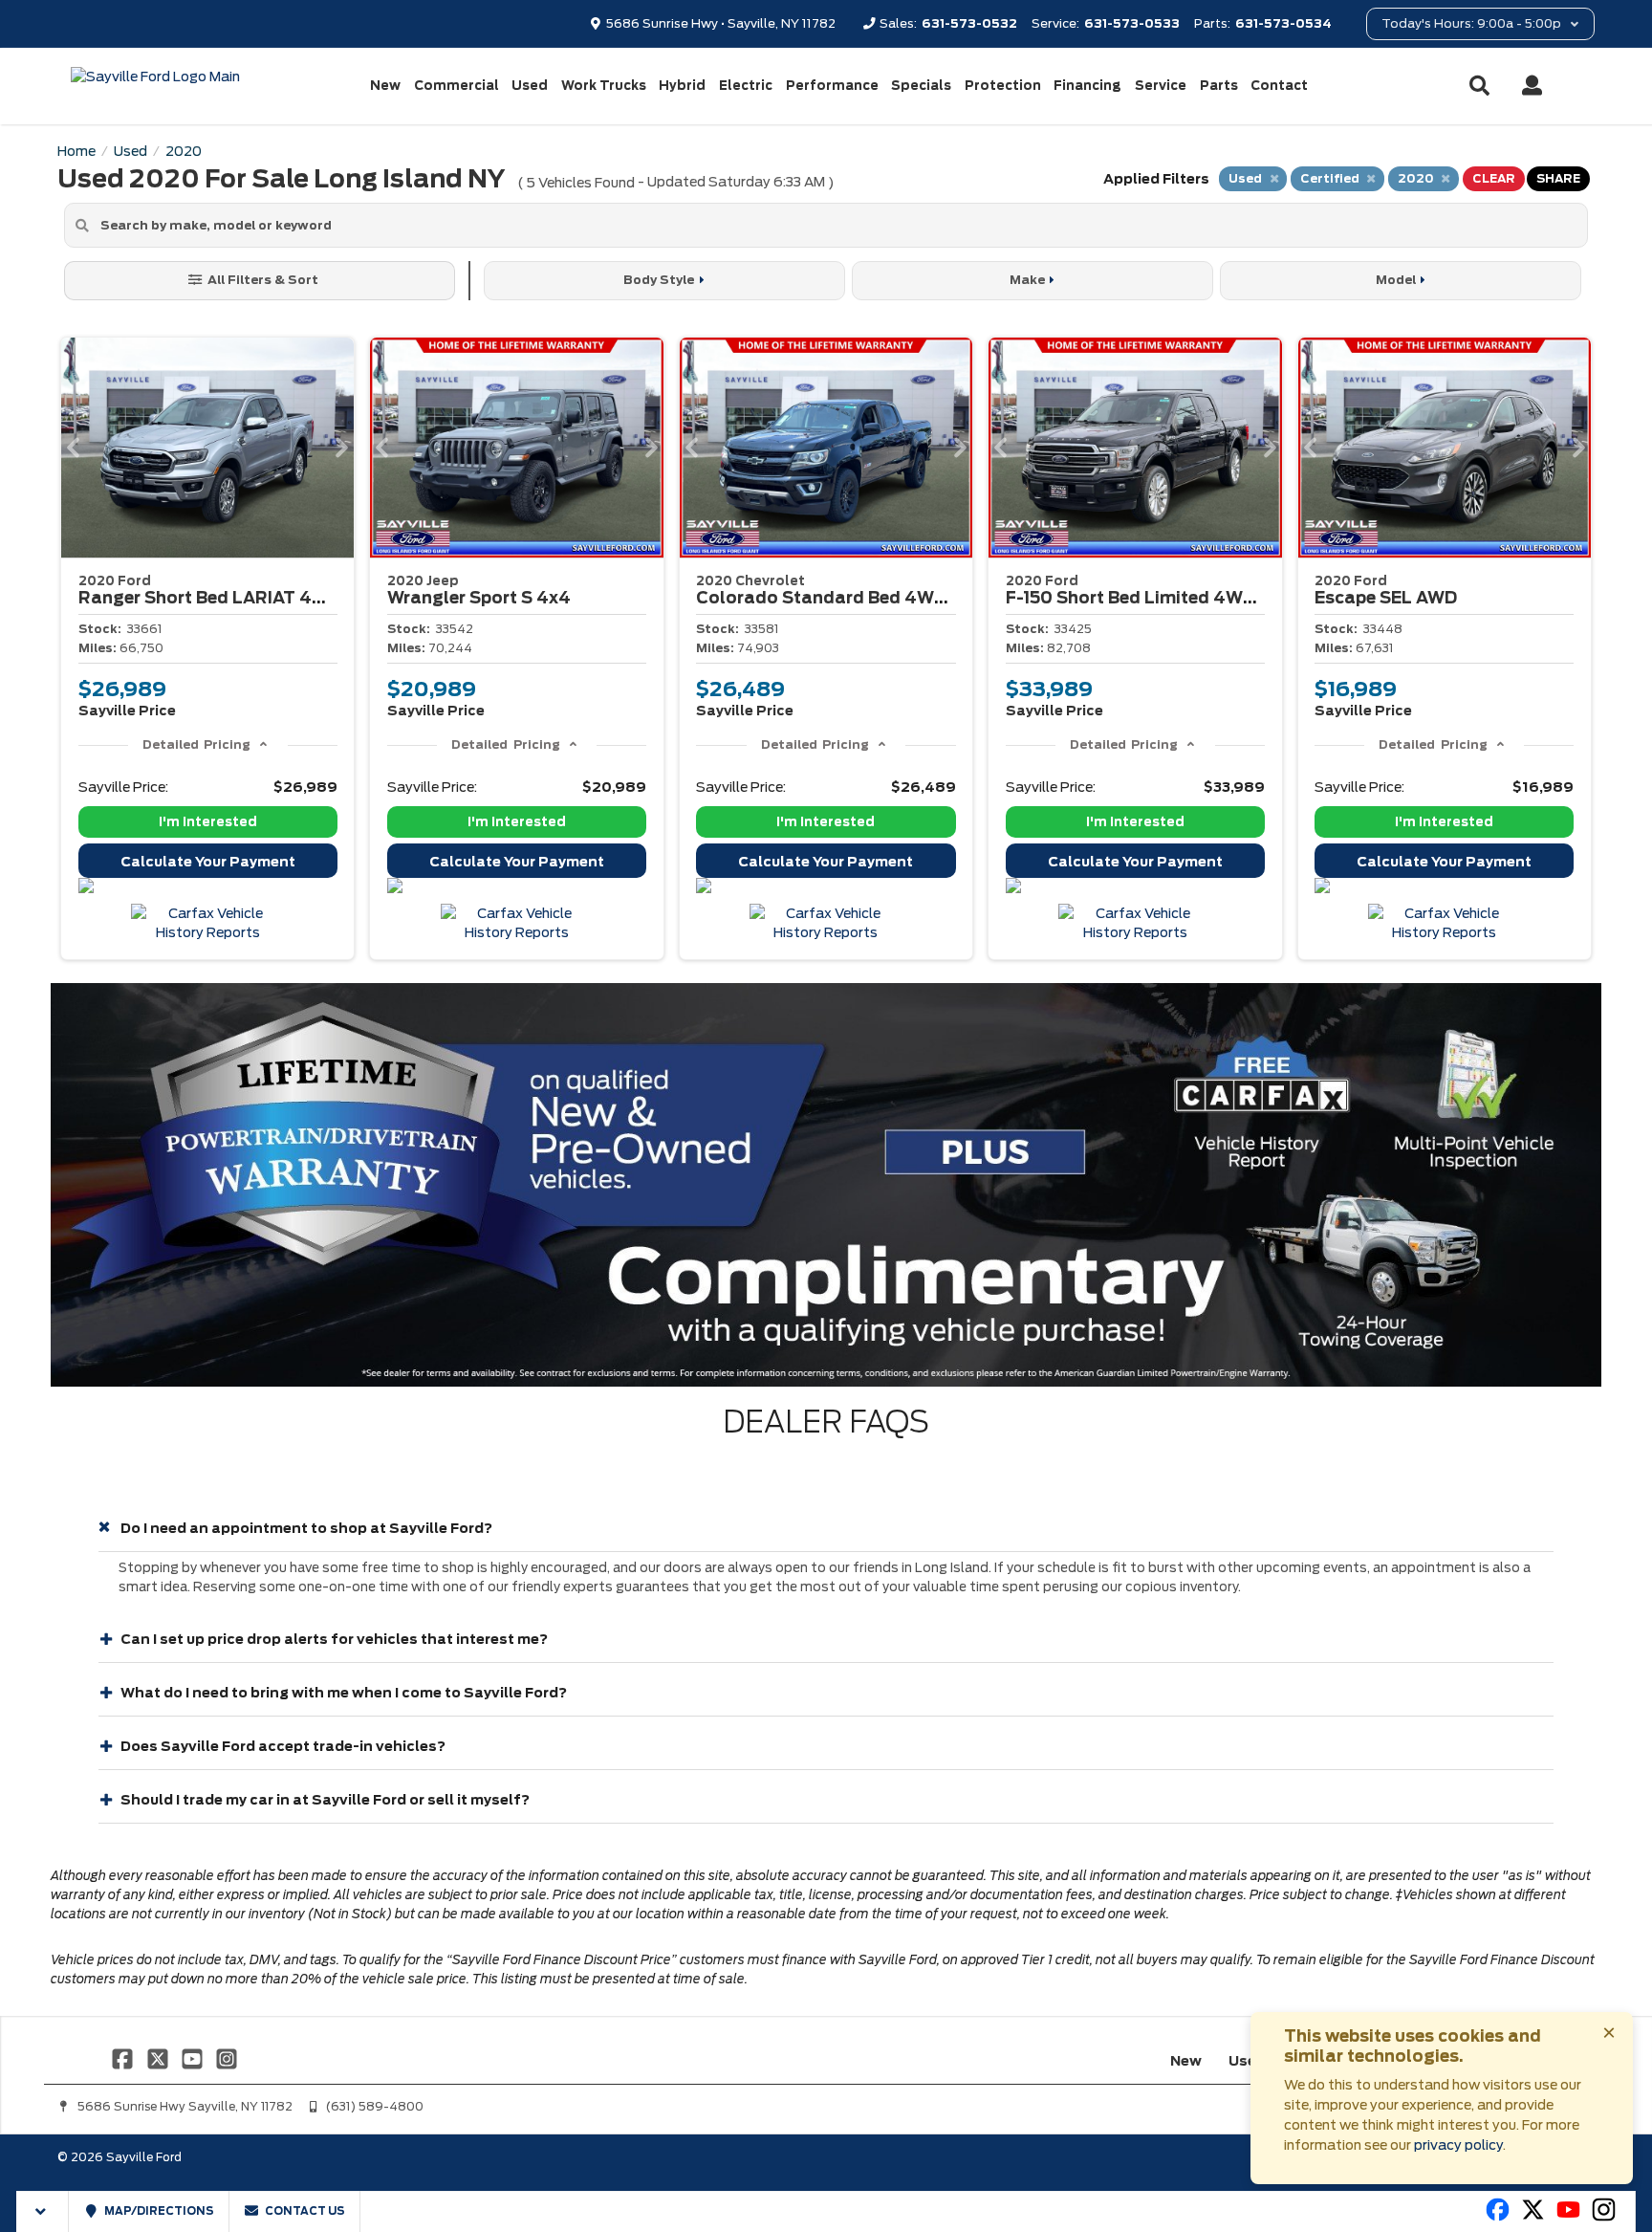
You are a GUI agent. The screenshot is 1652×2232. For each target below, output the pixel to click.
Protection (1003, 86)
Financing (1087, 86)
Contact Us (304, 2211)
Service (1161, 86)
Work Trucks (604, 86)
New (385, 86)
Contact (1279, 86)
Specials (921, 86)
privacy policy (1458, 2145)
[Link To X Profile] (159, 2058)
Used (530, 86)
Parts (1219, 86)
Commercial (456, 86)
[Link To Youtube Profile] (1568, 2218)
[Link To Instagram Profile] (227, 2058)
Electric (746, 86)
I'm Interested (208, 822)
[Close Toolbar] (43, 2211)
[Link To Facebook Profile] (124, 2058)
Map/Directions (158, 2211)
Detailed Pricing (196, 744)
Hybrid (682, 86)
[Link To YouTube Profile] (194, 2058)
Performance (832, 86)
